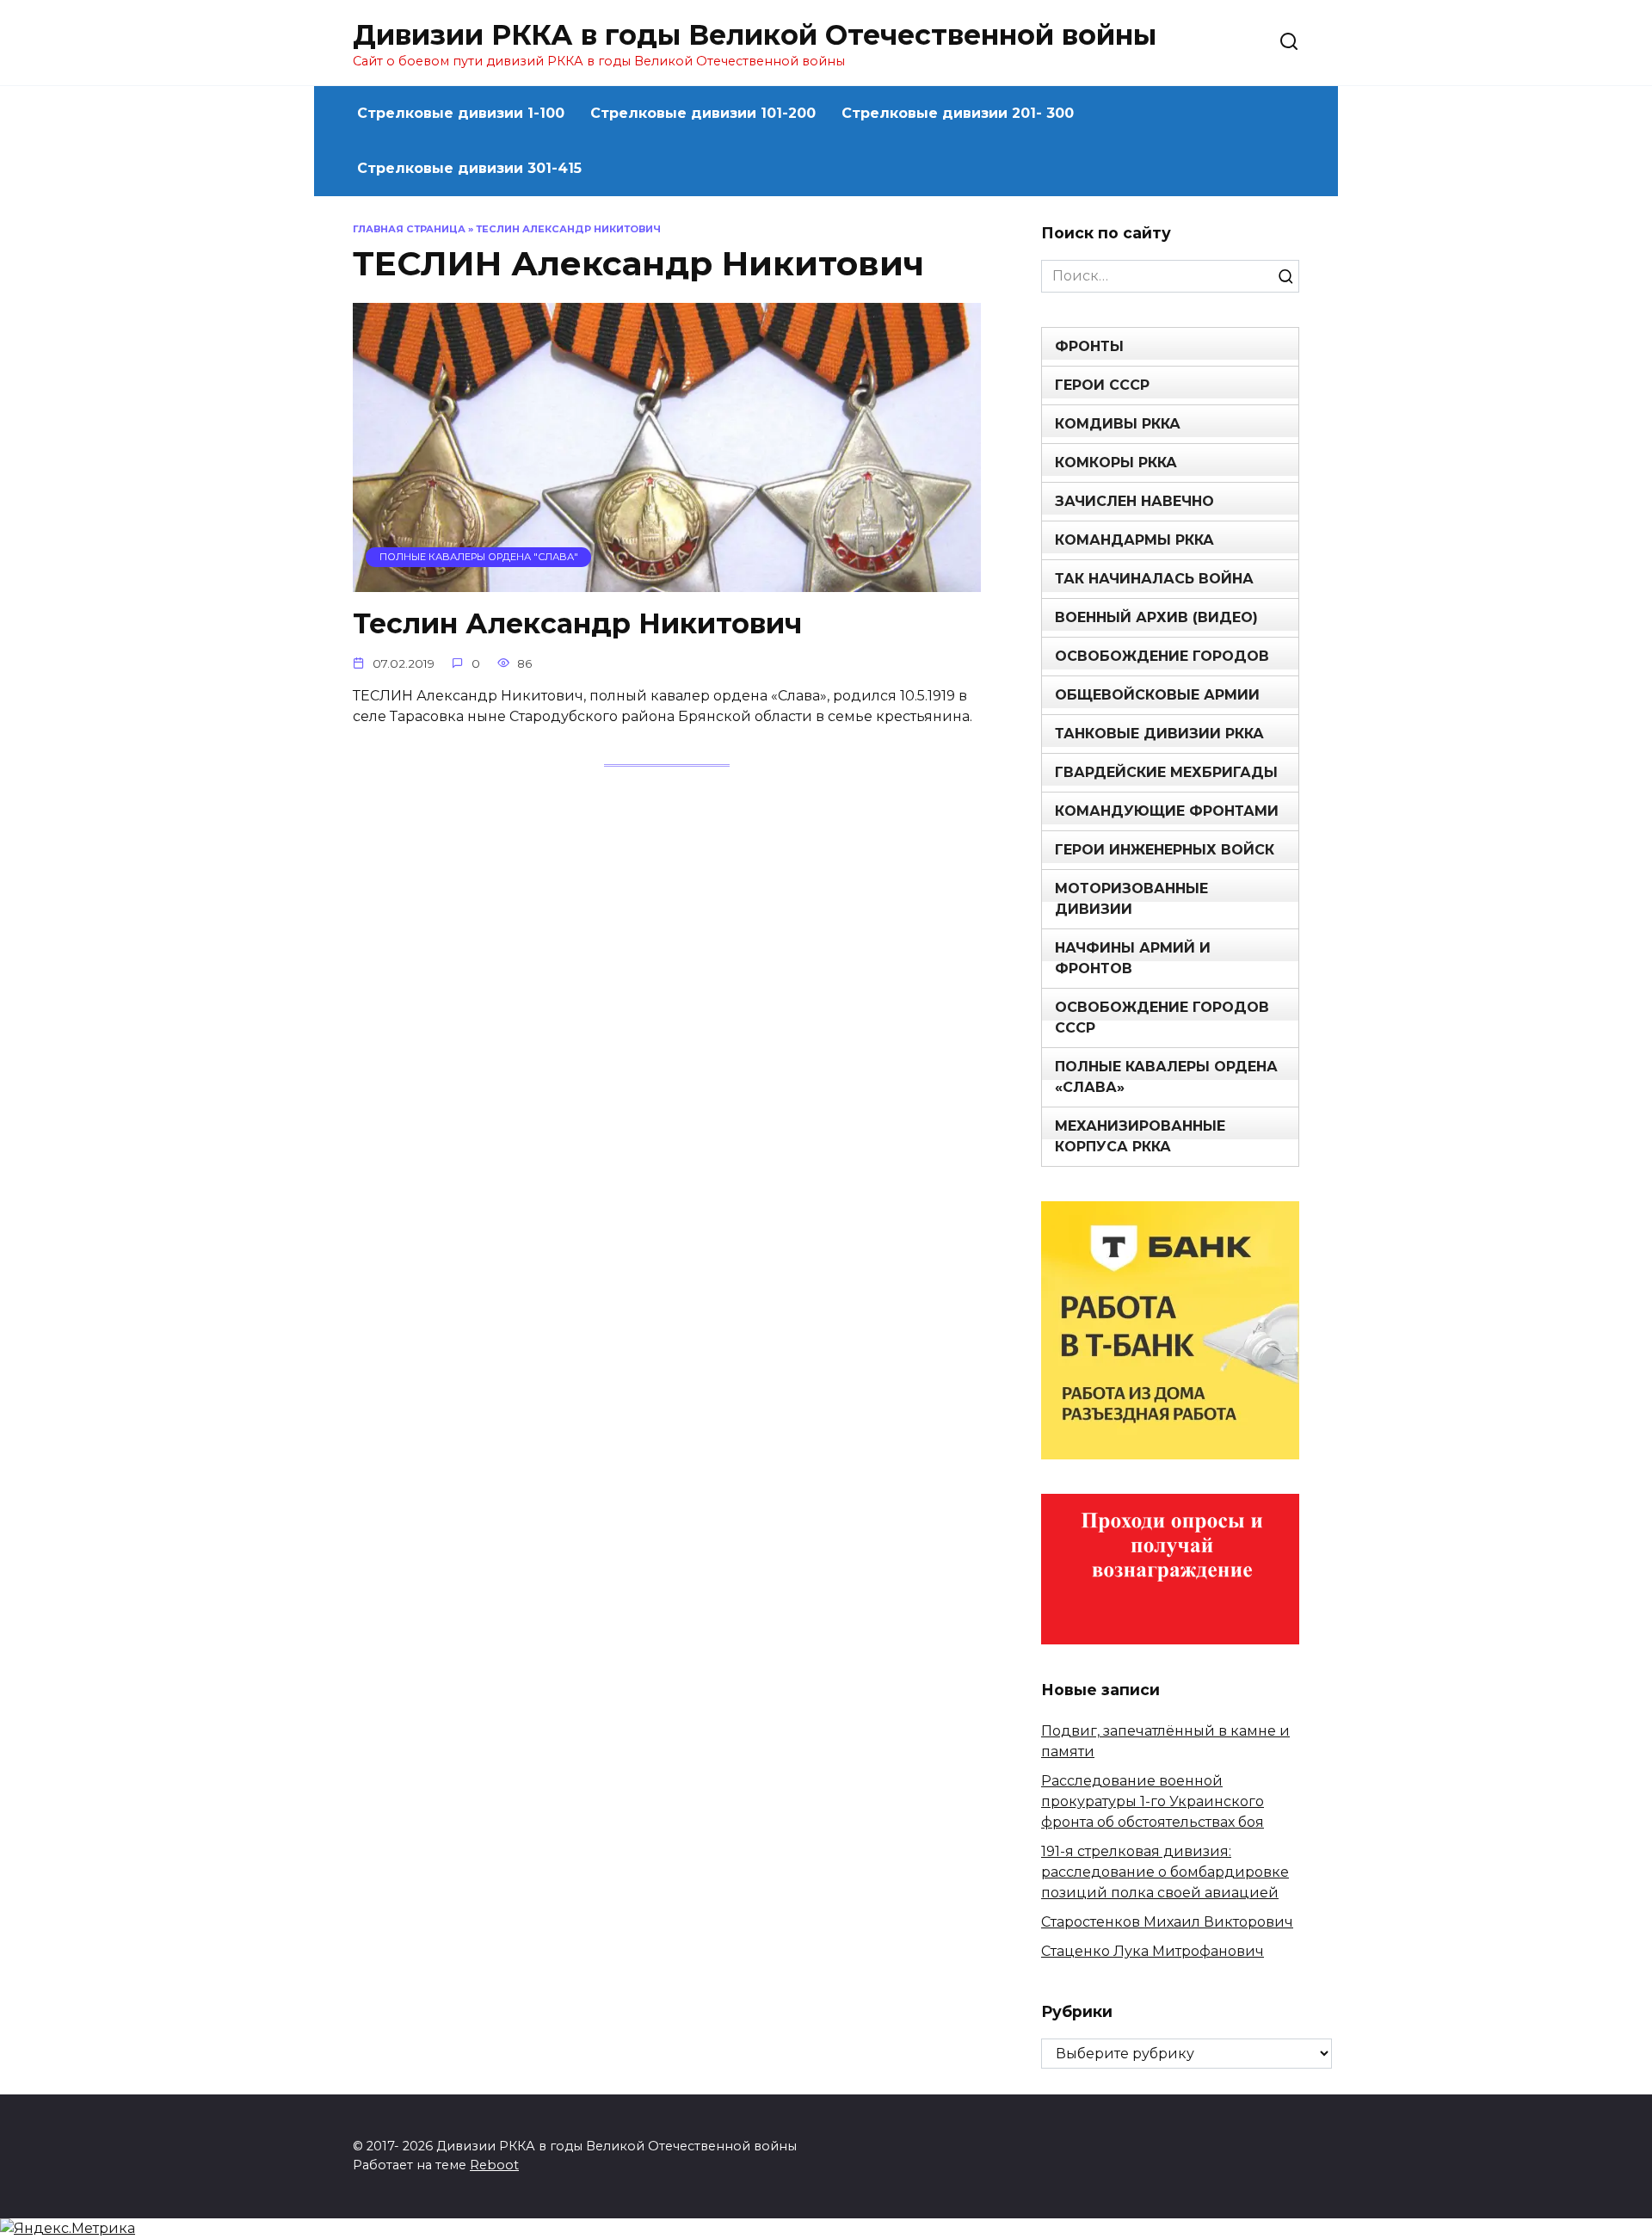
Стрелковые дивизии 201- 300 (958, 113)
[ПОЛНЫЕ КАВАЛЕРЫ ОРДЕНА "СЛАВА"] (667, 581)
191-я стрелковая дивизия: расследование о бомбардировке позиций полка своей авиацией (1165, 1872)
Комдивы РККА (1118, 424)
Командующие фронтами (1167, 811)
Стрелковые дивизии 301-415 (469, 168)
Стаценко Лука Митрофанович (1153, 1951)
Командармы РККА (1134, 540)
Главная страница (409, 229)
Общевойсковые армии (1157, 695)
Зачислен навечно (1134, 501)
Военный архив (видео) (1156, 617)
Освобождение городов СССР (1162, 1018)
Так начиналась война (1154, 579)
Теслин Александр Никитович (577, 624)
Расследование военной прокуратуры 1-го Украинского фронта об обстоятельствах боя (1153, 1801)
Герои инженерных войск (1165, 850)
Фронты (1089, 346)
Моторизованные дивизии (1131, 899)
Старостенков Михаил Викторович (1167, 1922)
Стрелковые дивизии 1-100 (461, 113)
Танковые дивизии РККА (1159, 734)
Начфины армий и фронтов (1133, 958)
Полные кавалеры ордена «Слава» (1166, 1077)
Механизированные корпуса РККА (1140, 1136)
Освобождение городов (1162, 656)
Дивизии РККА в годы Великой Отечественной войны (755, 35)
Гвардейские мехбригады (1166, 772)
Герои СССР (1102, 385)
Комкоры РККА (1116, 463)
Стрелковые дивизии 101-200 (703, 113)
